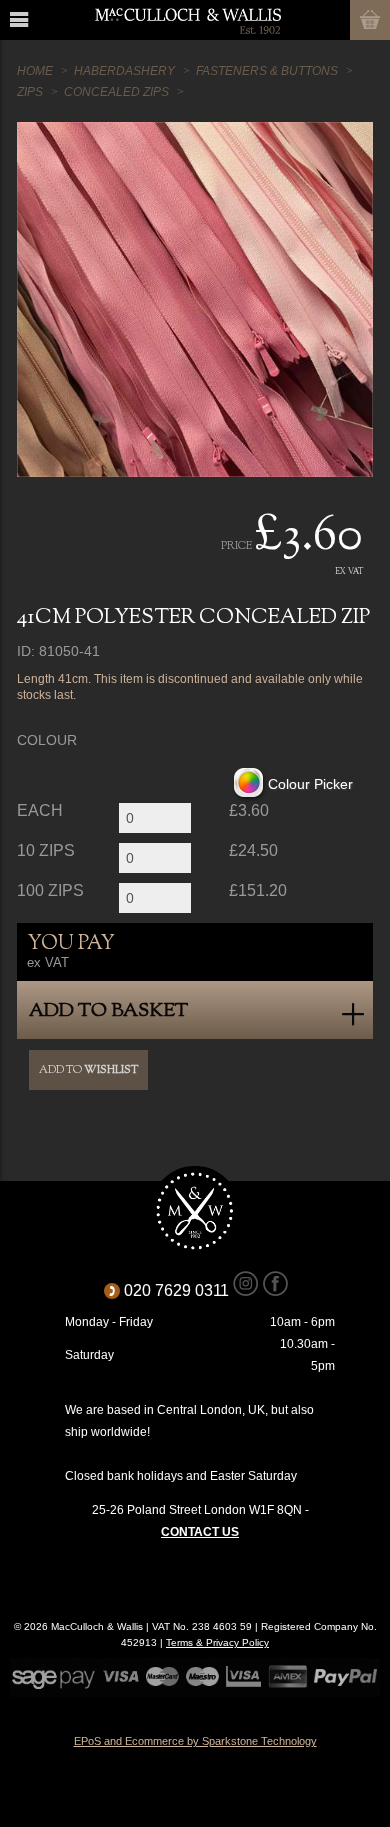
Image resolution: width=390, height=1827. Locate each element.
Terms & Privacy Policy (217, 1642)
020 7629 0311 (183, 1290)
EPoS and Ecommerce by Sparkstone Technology (195, 1741)
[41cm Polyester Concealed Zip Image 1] (194, 299)
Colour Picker (310, 784)
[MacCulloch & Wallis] (187, 20)
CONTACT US (200, 1532)
